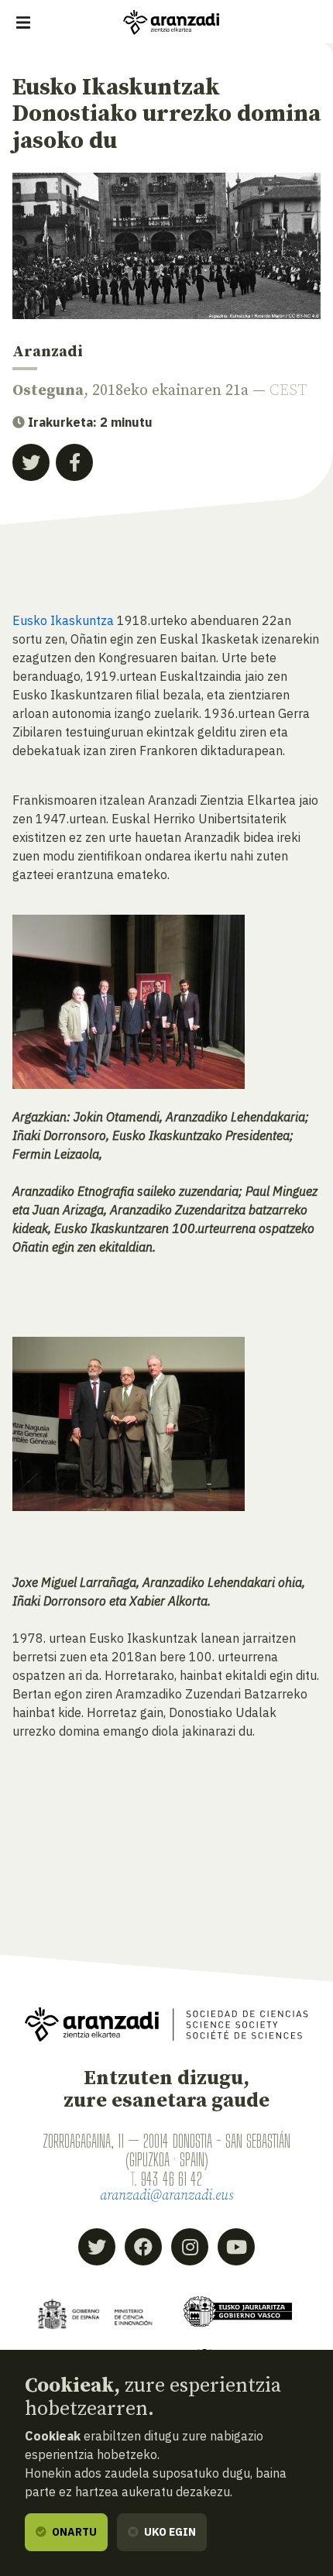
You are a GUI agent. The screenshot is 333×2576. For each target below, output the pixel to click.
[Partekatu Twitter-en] (31, 462)
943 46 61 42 (172, 2179)
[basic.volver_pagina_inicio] (171, 22)
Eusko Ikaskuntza (63, 620)
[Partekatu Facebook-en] (74, 462)
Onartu (73, 2532)
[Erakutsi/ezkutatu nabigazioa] (23, 22)
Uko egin (169, 2532)
